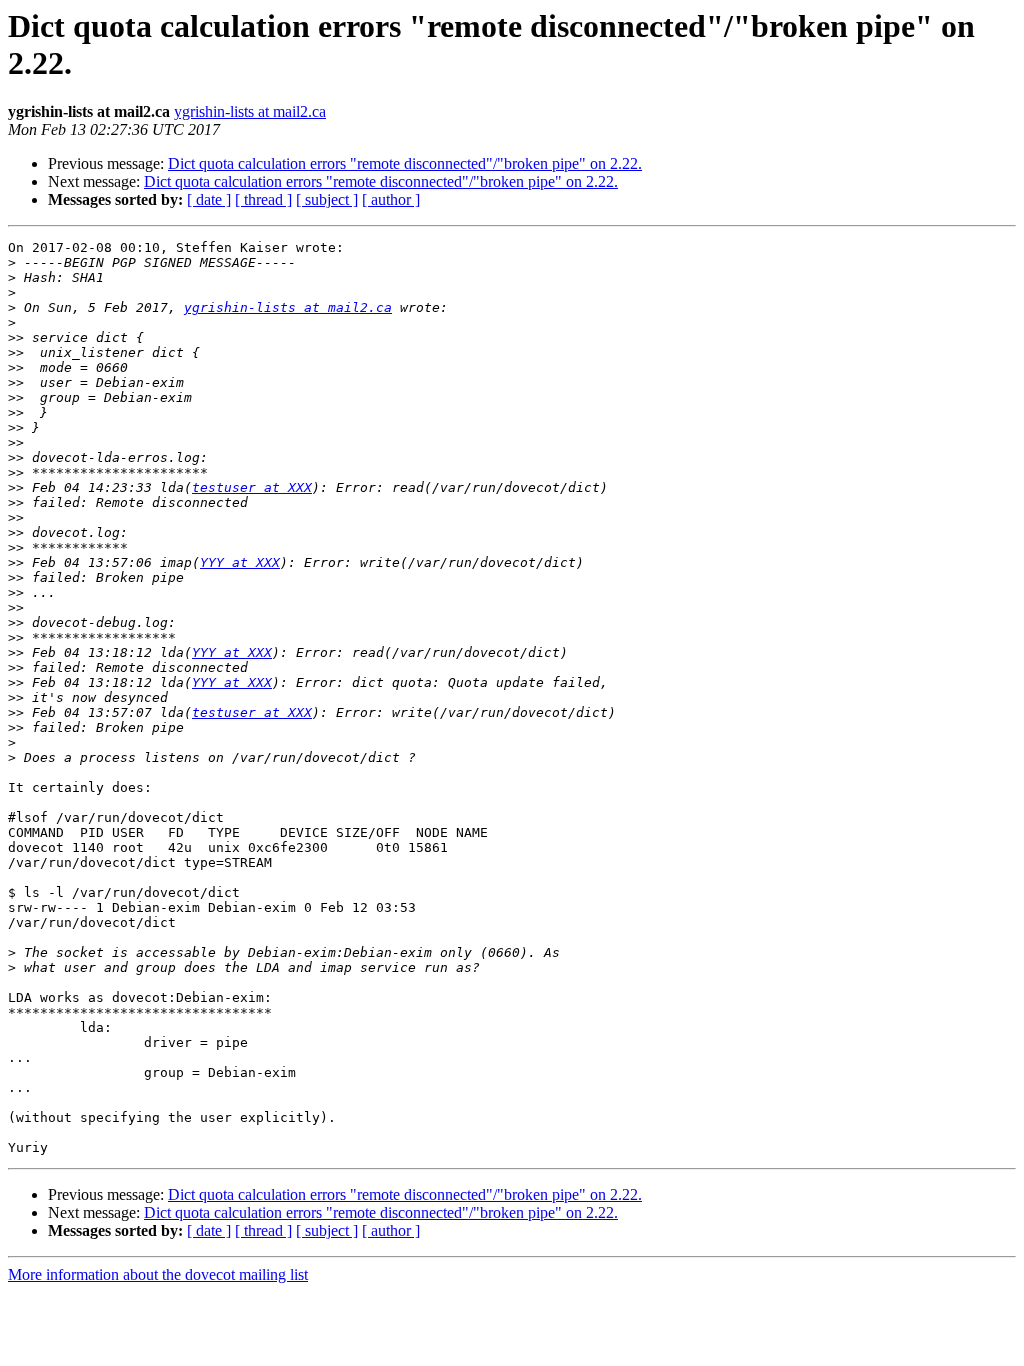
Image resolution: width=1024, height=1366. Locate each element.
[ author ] (391, 199)
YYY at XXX (240, 562)
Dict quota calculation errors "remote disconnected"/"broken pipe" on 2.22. (405, 163)
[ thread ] (263, 199)
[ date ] (209, 199)
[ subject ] (327, 199)
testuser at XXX (252, 487)
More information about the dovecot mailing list (158, 1274)
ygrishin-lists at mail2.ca (250, 111)
